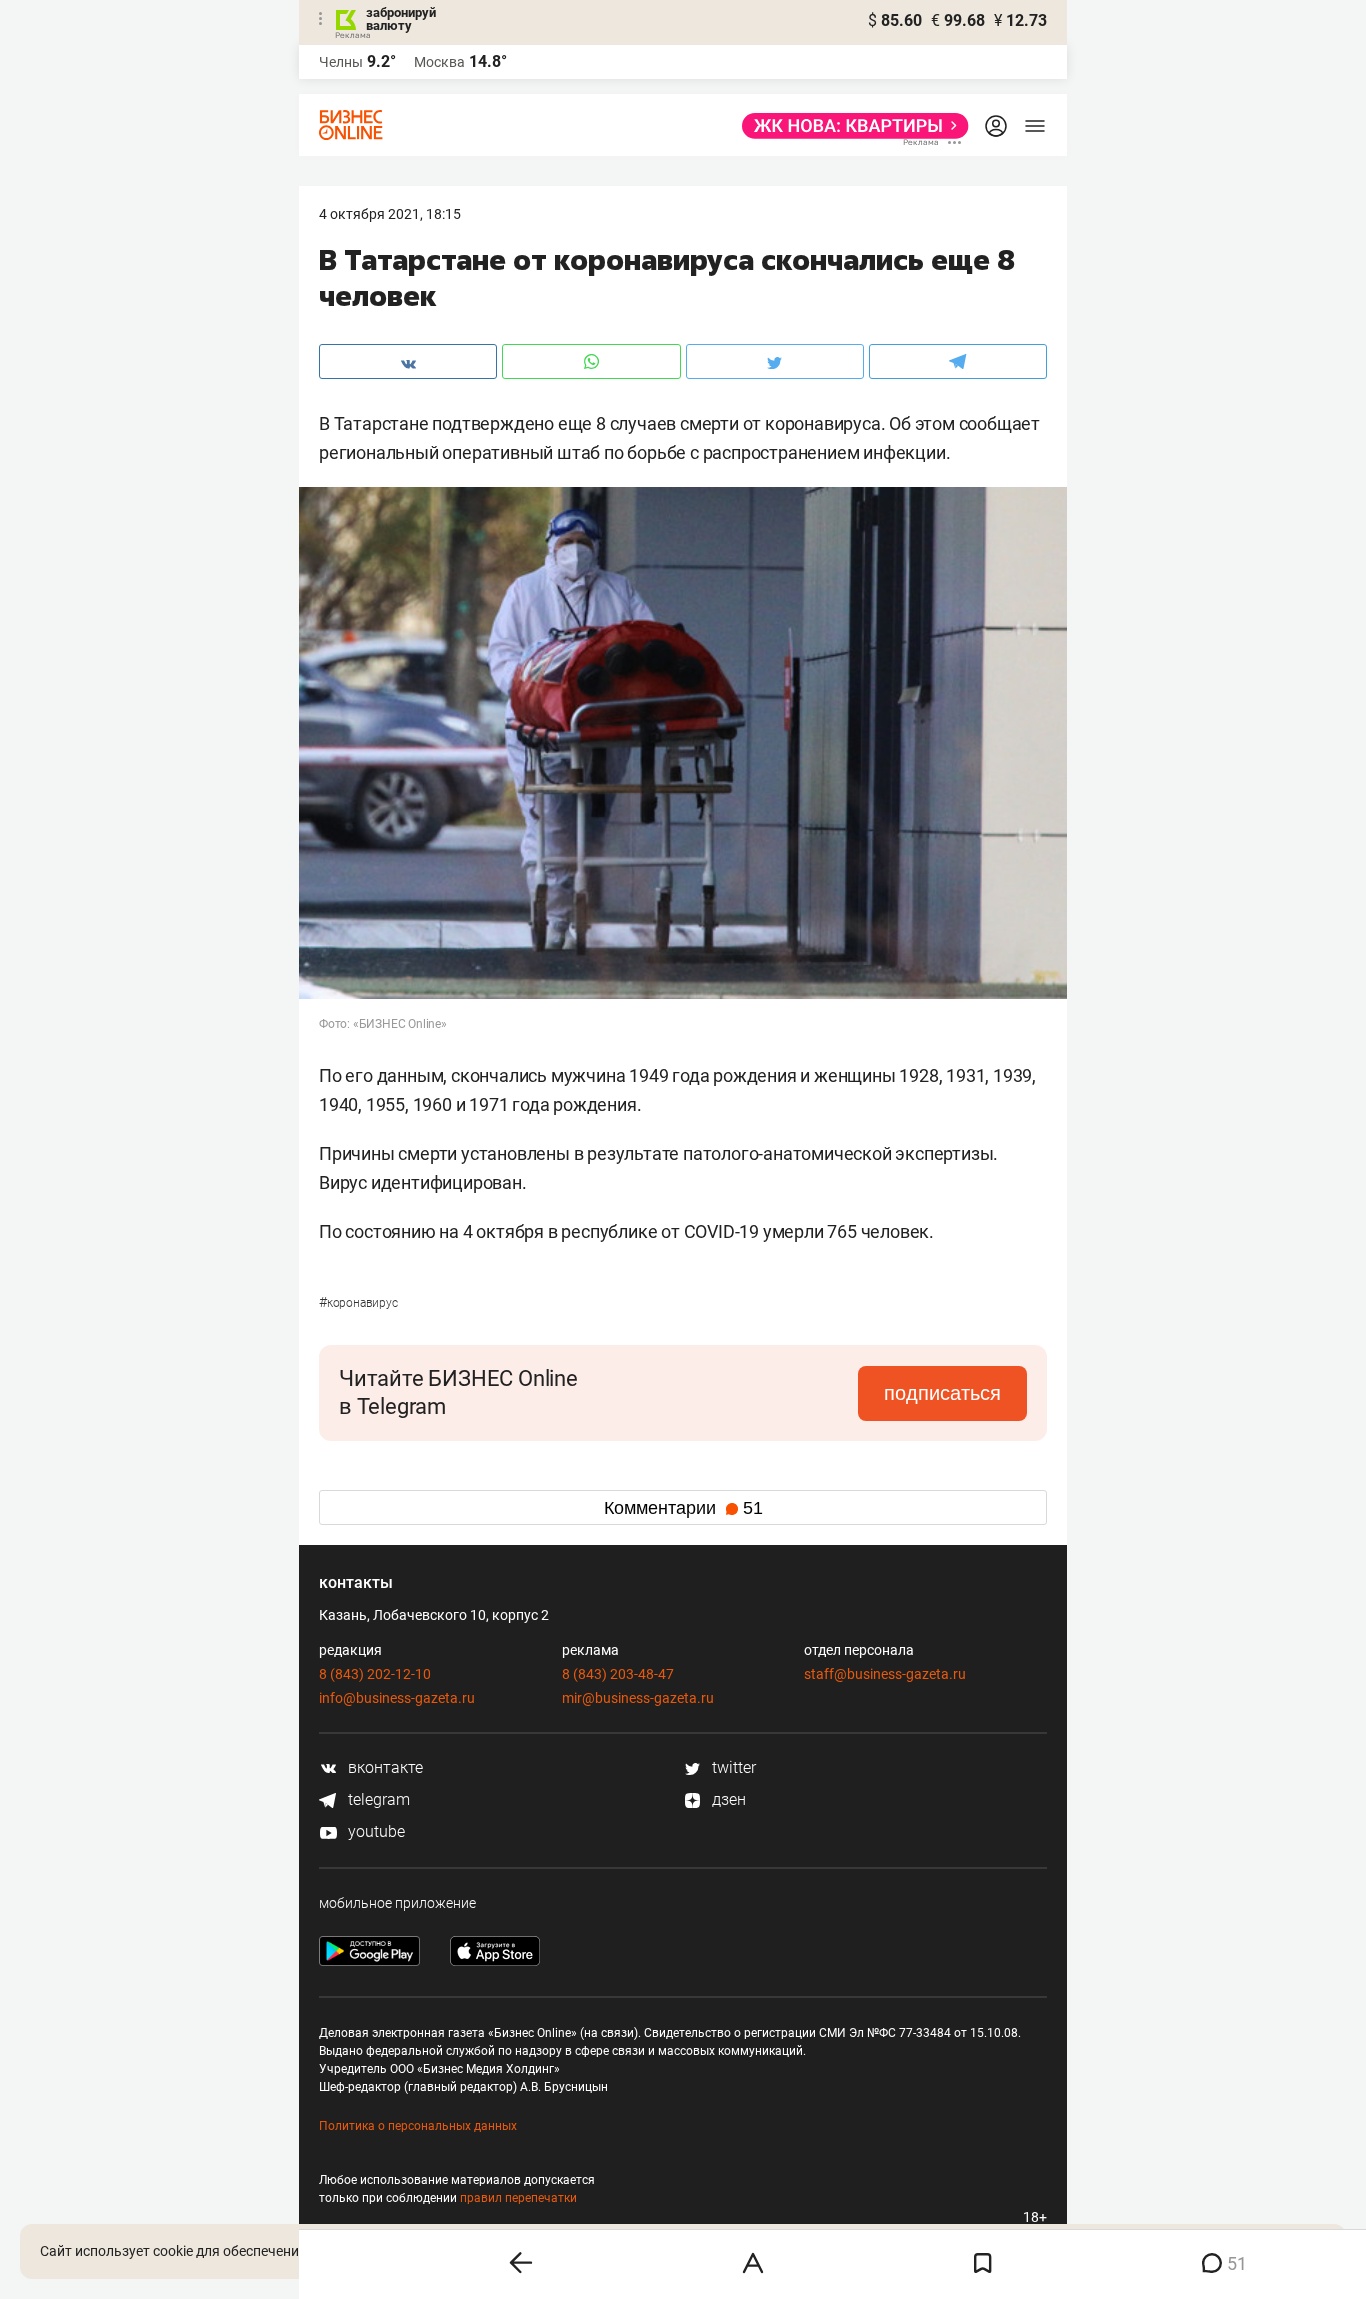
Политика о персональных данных (418, 2126)
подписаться (942, 1393)
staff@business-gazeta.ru (885, 1674)
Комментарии (683, 1508)
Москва (439, 62)
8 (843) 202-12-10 (375, 1674)
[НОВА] (849, 126)
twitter (732, 1767)
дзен (727, 1799)
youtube (374, 1831)
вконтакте (383, 1767)
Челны (341, 62)
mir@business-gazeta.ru (638, 1698)
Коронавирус (358, 1303)
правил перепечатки (518, 2198)
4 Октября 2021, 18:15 (390, 214)
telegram (377, 1799)
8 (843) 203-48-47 (618, 1674)
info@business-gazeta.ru (397, 1698)
